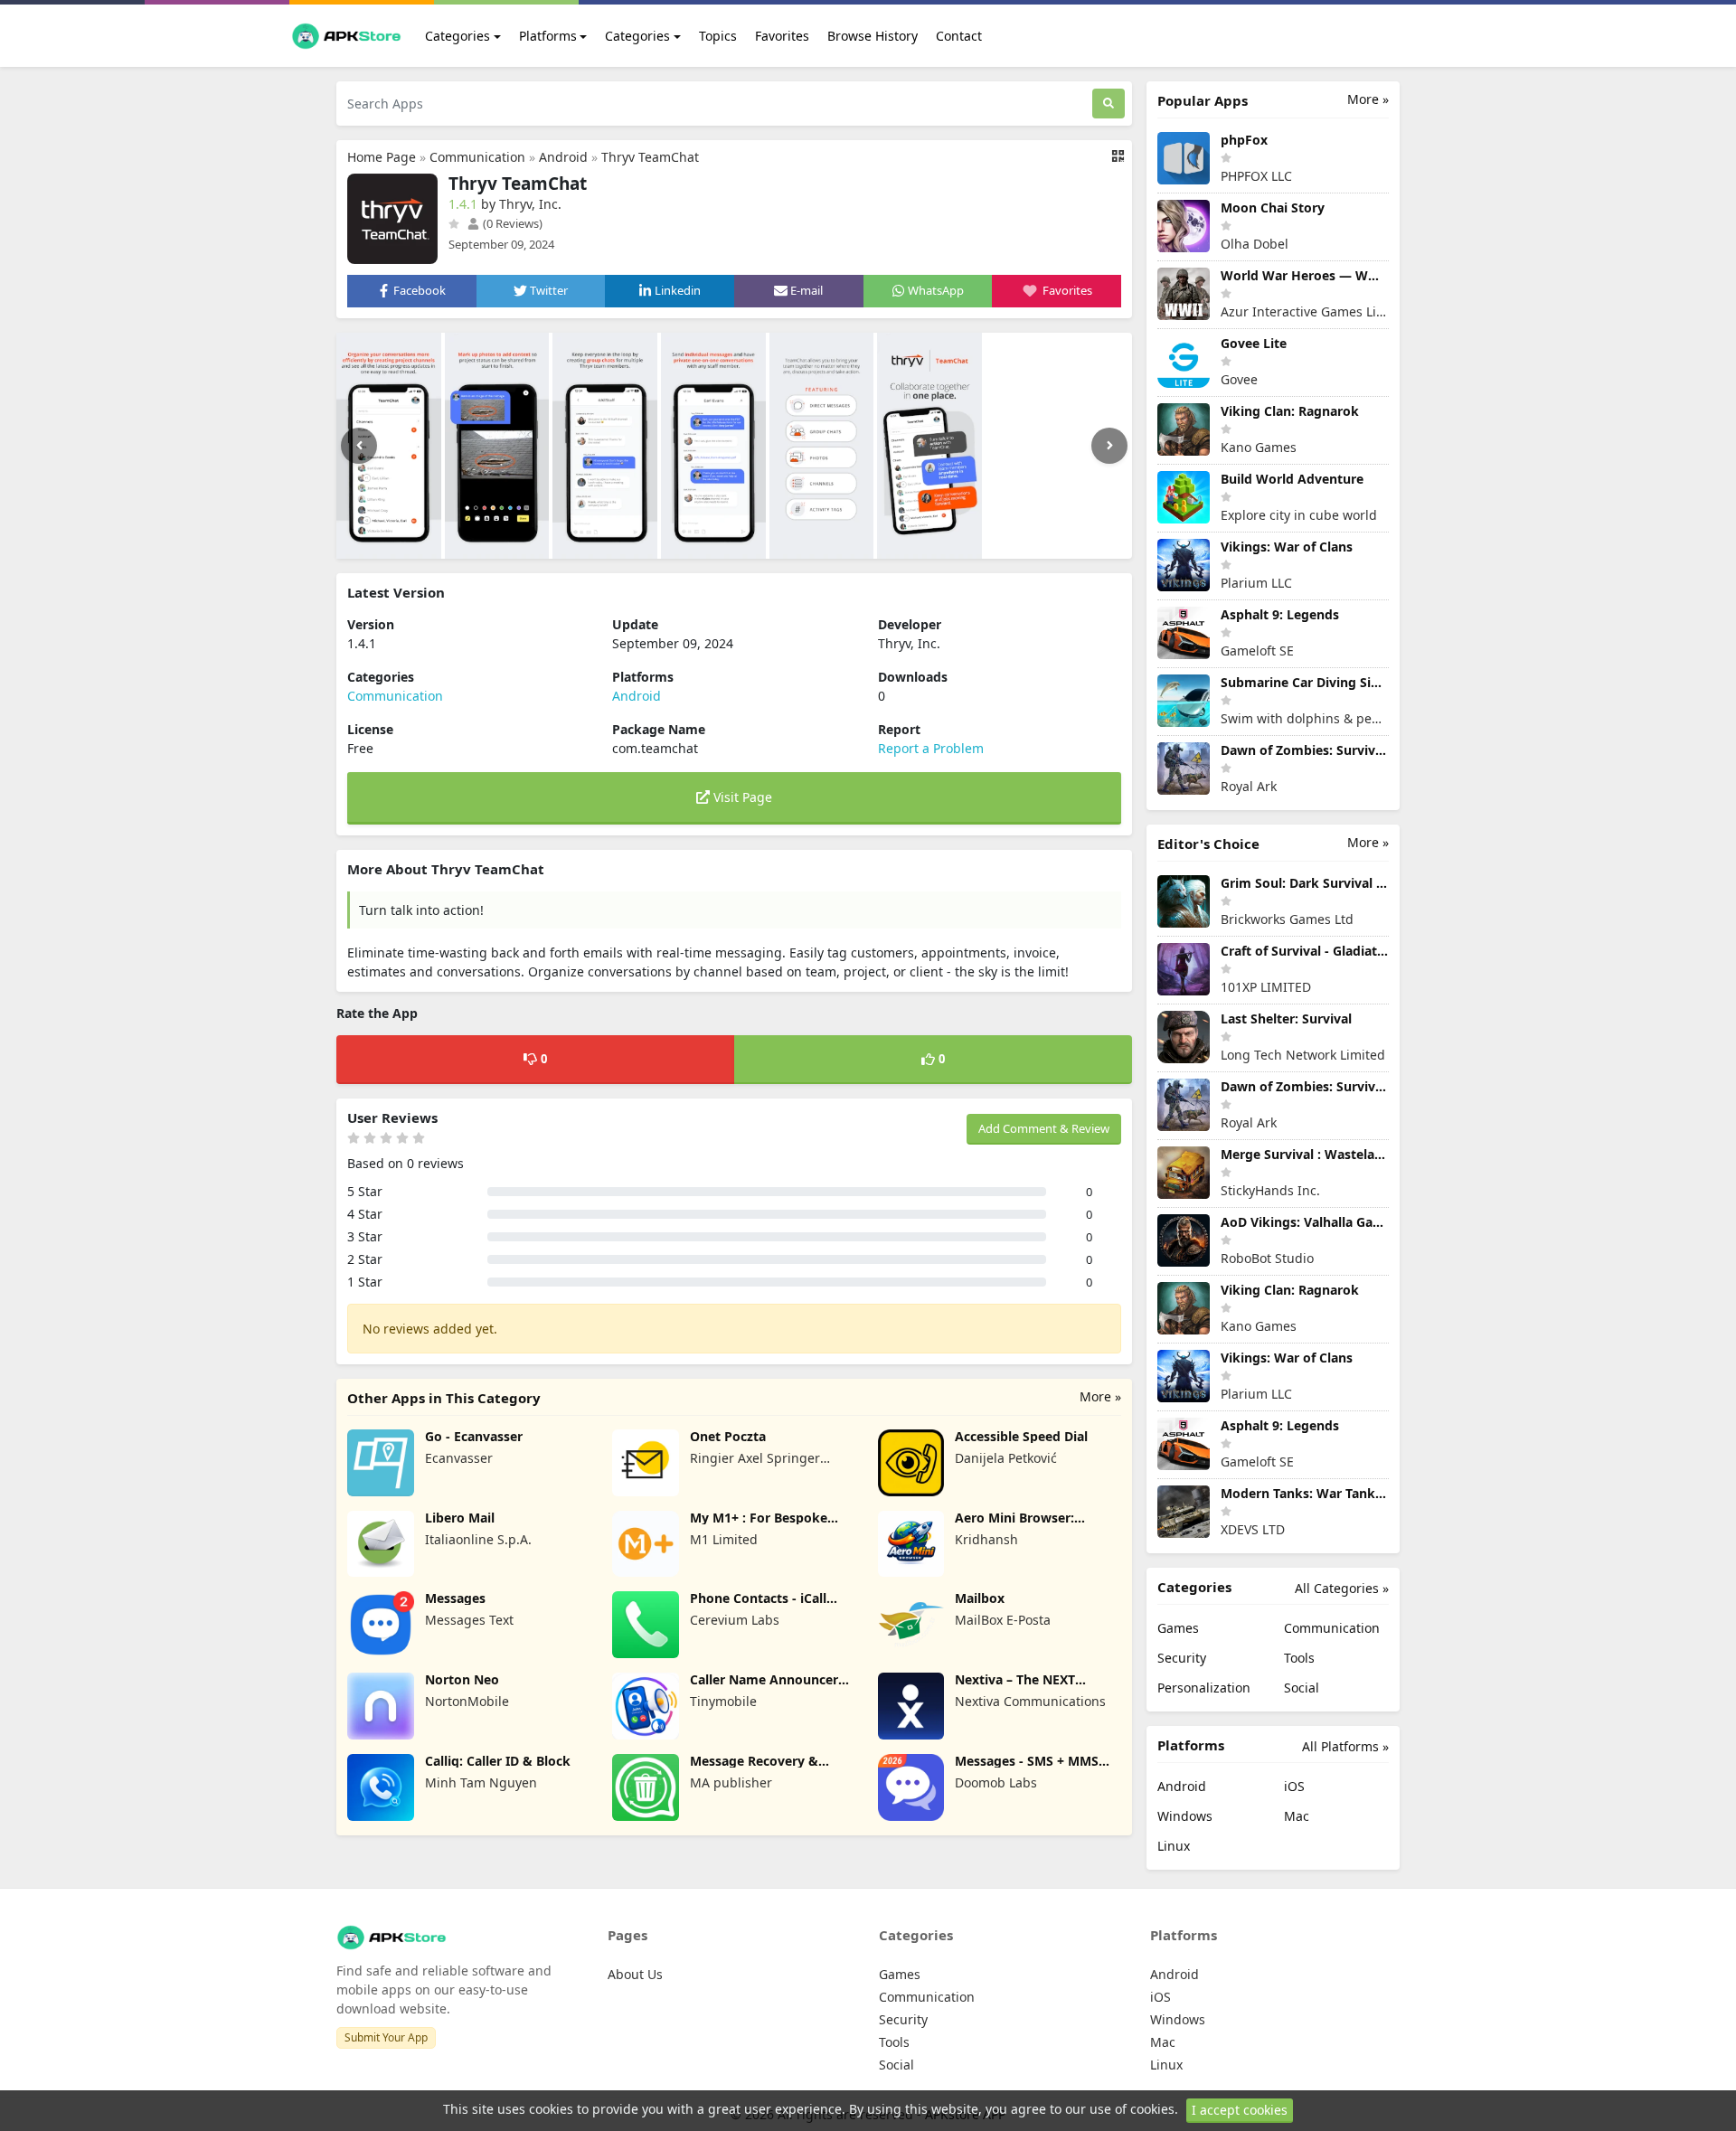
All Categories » (1342, 1588)
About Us (635, 1974)
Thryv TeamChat (650, 157)
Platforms (548, 36)
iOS (1294, 1786)
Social (1302, 1688)
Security (1182, 1658)
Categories (458, 36)
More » (1100, 1396)
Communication (477, 157)
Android (563, 157)
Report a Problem (931, 748)
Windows (1185, 1816)
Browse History (873, 36)
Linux (1174, 1846)
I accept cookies (1240, 2110)
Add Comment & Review (1044, 1128)
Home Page (382, 157)
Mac (1297, 1816)
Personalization (1204, 1688)
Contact (959, 36)
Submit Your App (386, 2037)
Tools (1299, 1658)
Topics (718, 36)
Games (1178, 1628)
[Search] (1109, 104)
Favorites (782, 36)
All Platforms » (1345, 1746)
